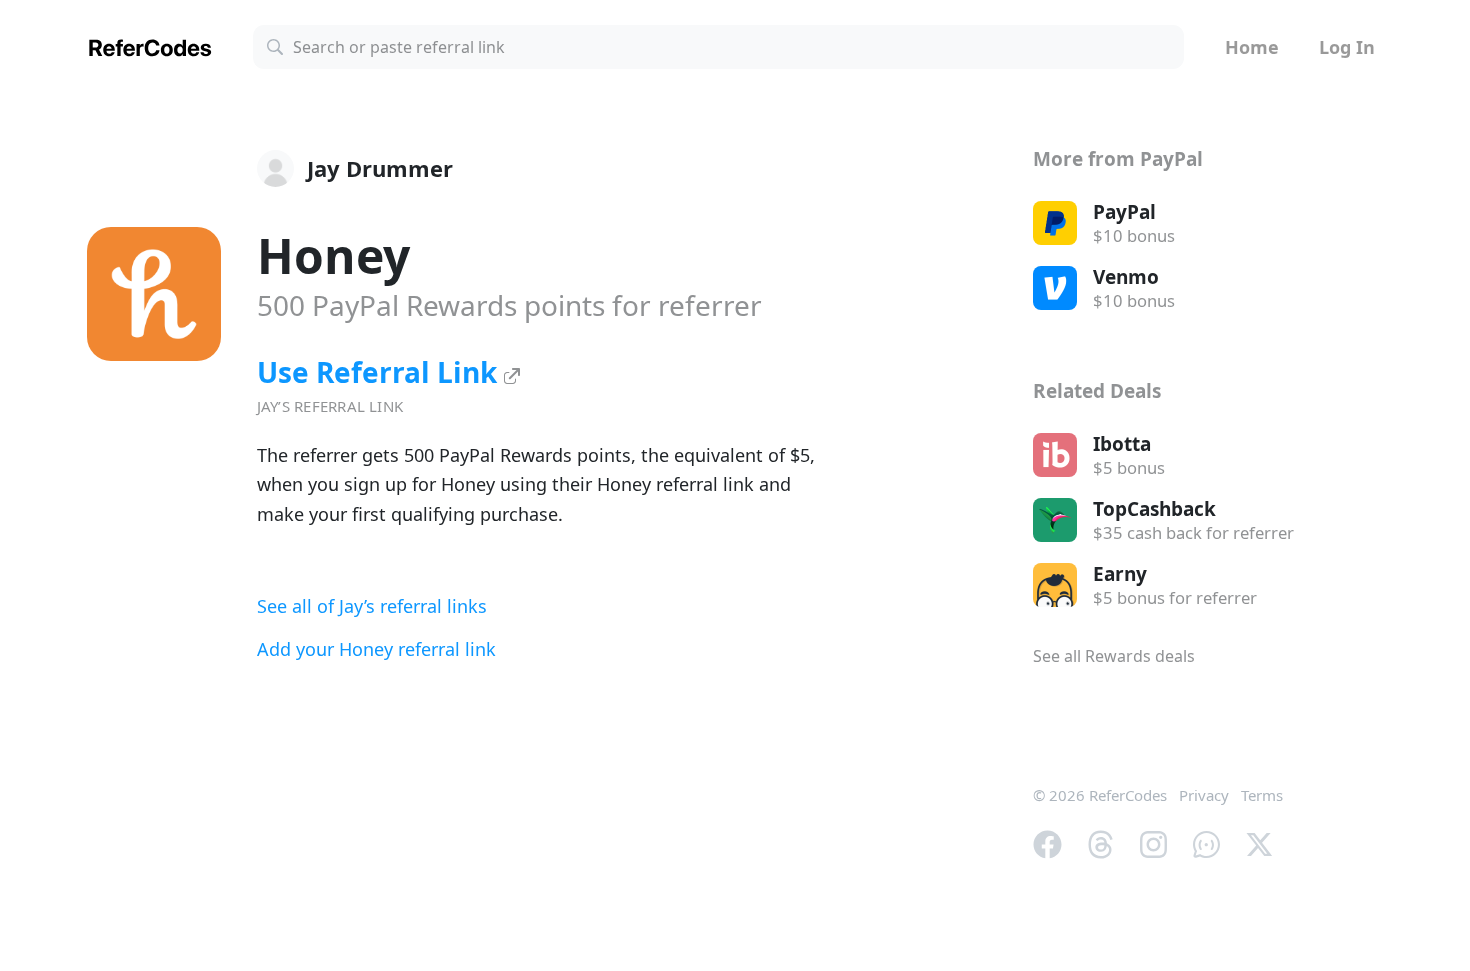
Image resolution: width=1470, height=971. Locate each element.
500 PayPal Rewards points (509, 305)
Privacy (1204, 795)
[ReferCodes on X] (1259, 843)
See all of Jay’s (372, 606)
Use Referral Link (380, 372)
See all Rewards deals (1114, 656)
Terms (1262, 795)
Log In (1347, 47)
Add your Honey (376, 649)
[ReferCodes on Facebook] (1047, 843)
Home (1252, 47)
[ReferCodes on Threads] (1100, 843)
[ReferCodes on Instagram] (1153, 843)
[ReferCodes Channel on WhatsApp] (1206, 843)
